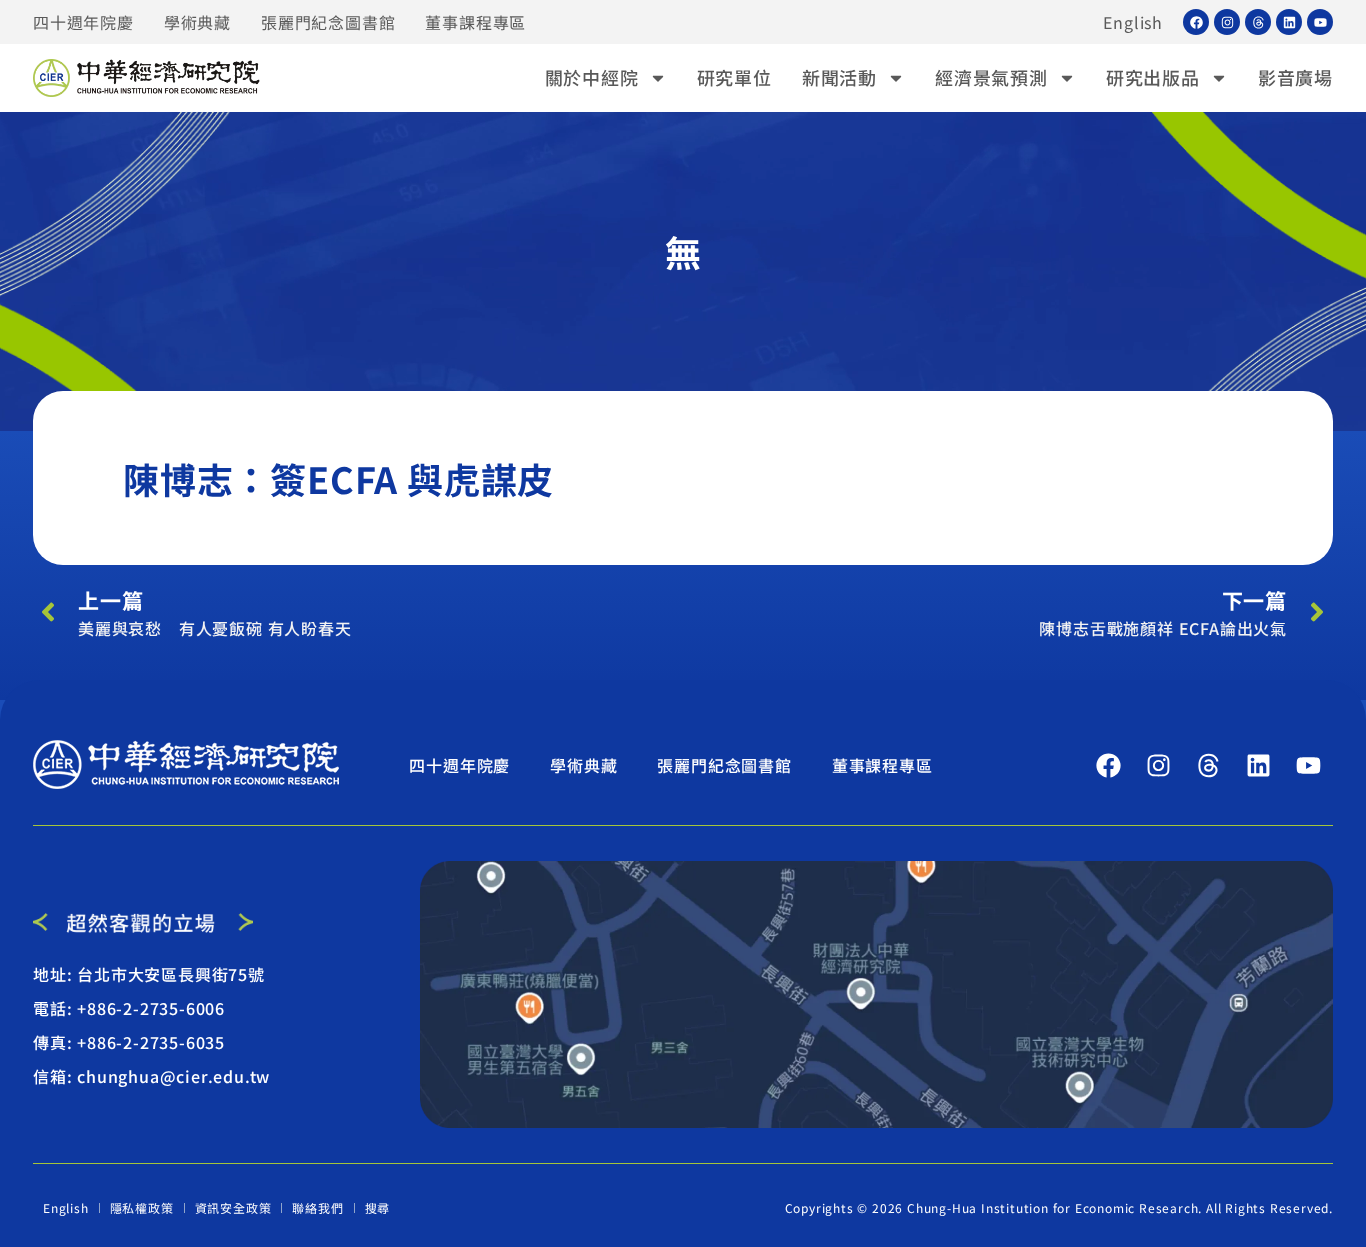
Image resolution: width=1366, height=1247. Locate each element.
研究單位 (734, 77)
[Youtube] (1320, 22)
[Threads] (1258, 22)
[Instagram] (1227, 22)
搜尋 (378, 1207)
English (1133, 22)
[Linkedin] (1289, 22)
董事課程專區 (475, 22)
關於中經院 (592, 77)
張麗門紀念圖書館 (328, 22)
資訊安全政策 (233, 1207)
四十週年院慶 (83, 22)
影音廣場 (1295, 77)
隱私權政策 (142, 1207)
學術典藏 (197, 22)
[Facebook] (1196, 22)
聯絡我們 (317, 1207)
